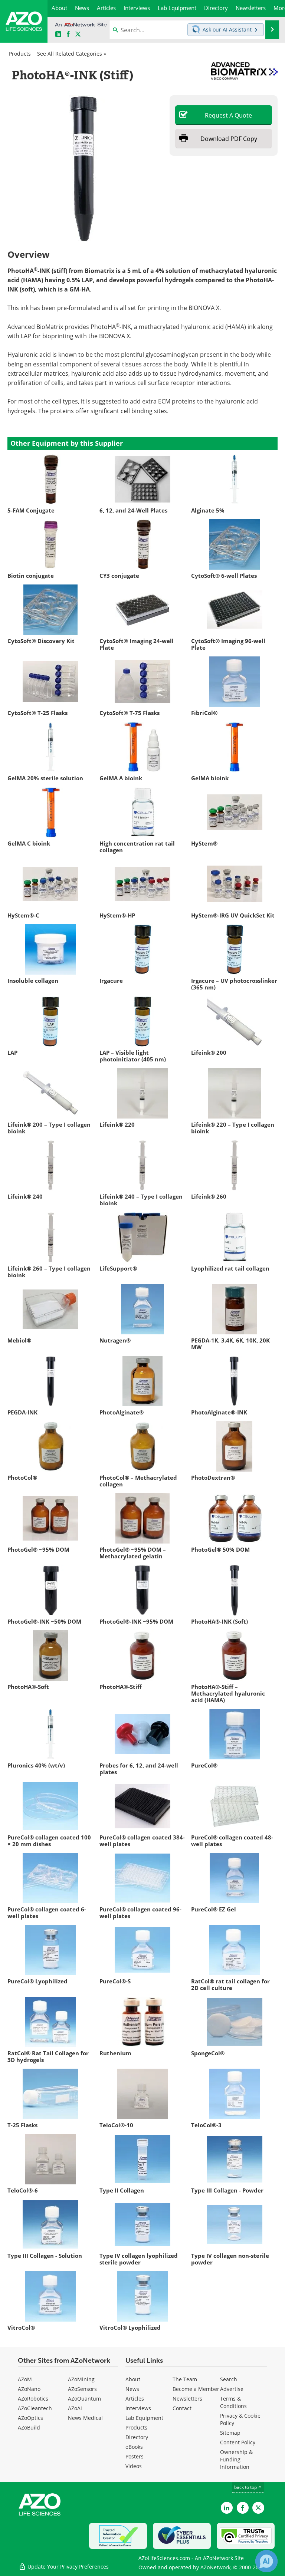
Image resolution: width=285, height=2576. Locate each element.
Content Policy (238, 2442)
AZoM (25, 2379)
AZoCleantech (35, 2408)
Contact (182, 2408)
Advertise (232, 2389)
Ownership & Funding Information (236, 2459)
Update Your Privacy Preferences (67, 2567)
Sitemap (230, 2433)
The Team (185, 2379)
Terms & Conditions (233, 2402)
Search (229, 2379)
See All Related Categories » (72, 54)
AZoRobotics (33, 2399)
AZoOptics (30, 2418)
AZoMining (81, 2379)
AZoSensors (82, 2389)
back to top (246, 2487)
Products (20, 54)
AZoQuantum (84, 2399)
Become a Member (196, 2389)
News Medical (85, 2418)
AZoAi (75, 2408)
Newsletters (187, 2399)
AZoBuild (29, 2427)
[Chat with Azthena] (266, 2561)
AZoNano (29, 2389)
